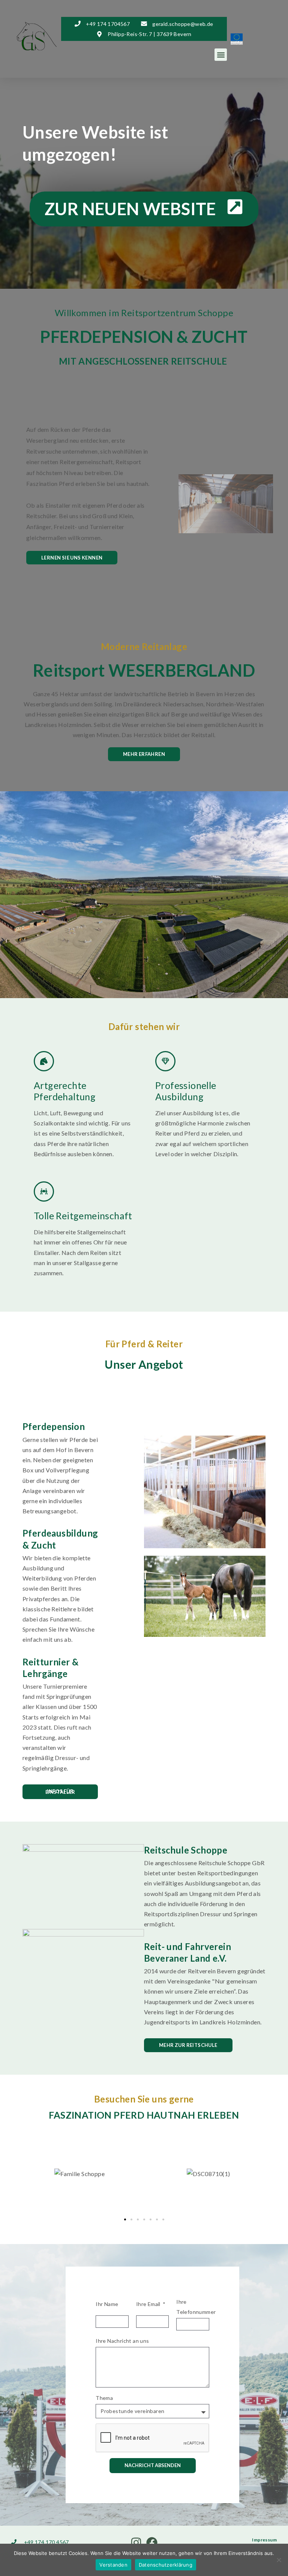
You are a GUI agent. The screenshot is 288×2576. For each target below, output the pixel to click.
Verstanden (113, 2565)
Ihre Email (149, 2304)
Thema (104, 2398)
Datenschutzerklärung (166, 2565)
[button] (221, 55)
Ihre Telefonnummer (196, 2307)
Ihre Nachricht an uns (122, 2341)
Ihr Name (107, 2304)
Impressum (264, 2540)
